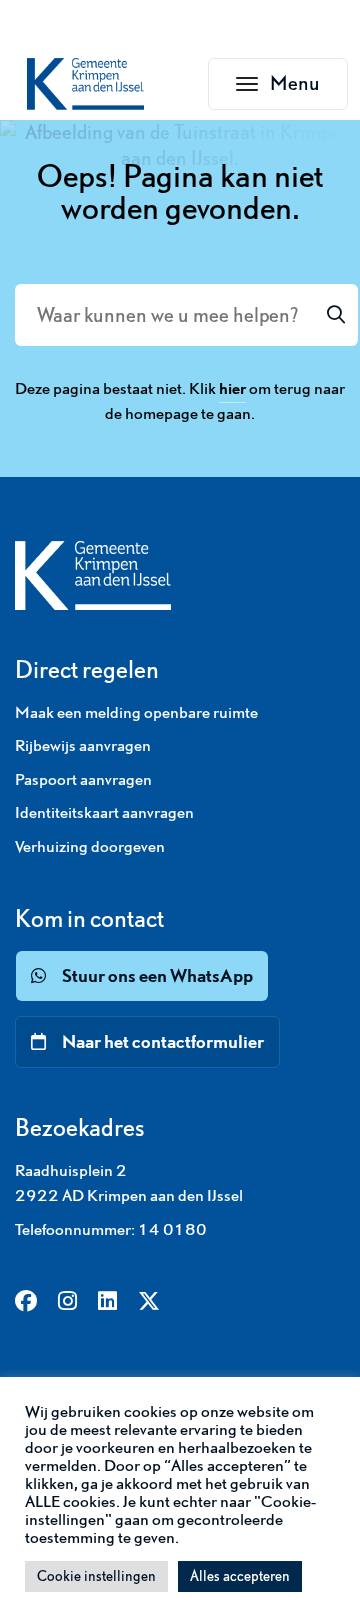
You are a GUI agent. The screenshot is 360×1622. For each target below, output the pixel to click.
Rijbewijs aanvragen (83, 745)
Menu (309, 89)
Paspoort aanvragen (83, 779)
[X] (149, 1303)
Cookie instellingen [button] (96, 1576)
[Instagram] (67, 1303)
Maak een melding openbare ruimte (136, 712)
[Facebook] (26, 1303)
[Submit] (336, 315)
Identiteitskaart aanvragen (104, 812)
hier (232, 388)
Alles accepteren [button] (240, 1576)
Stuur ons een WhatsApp (157, 975)
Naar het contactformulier (163, 1041)
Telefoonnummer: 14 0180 (111, 1229)
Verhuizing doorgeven (90, 846)
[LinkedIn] (107, 1303)
